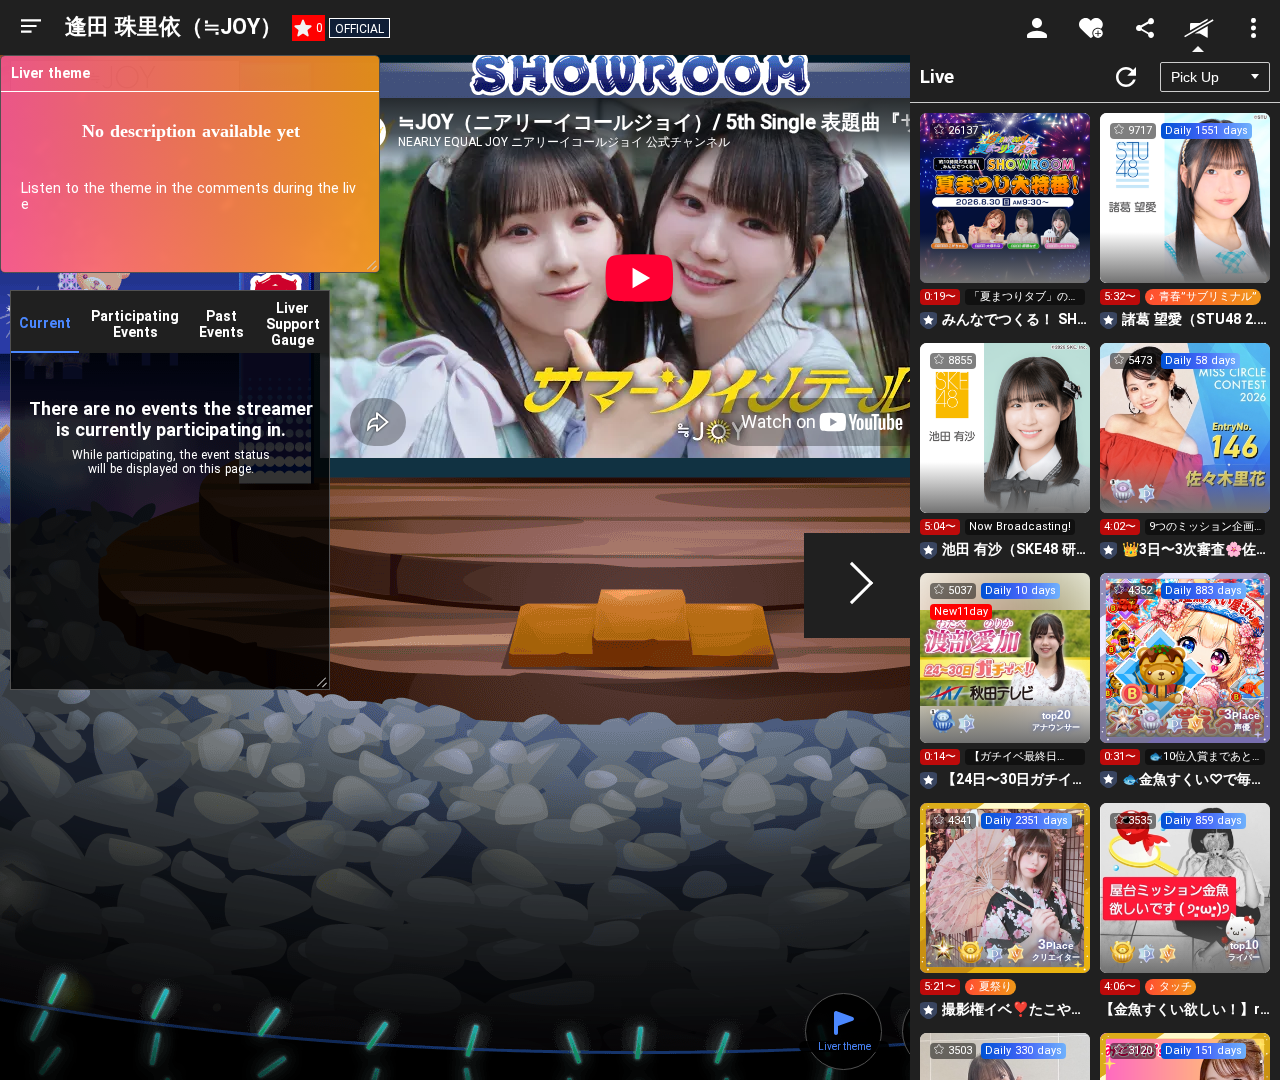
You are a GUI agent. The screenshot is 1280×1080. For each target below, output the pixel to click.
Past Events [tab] (221, 324)
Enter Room (1005, 216)
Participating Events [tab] (135, 324)
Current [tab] (45, 323)
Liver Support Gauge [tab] (293, 324)
